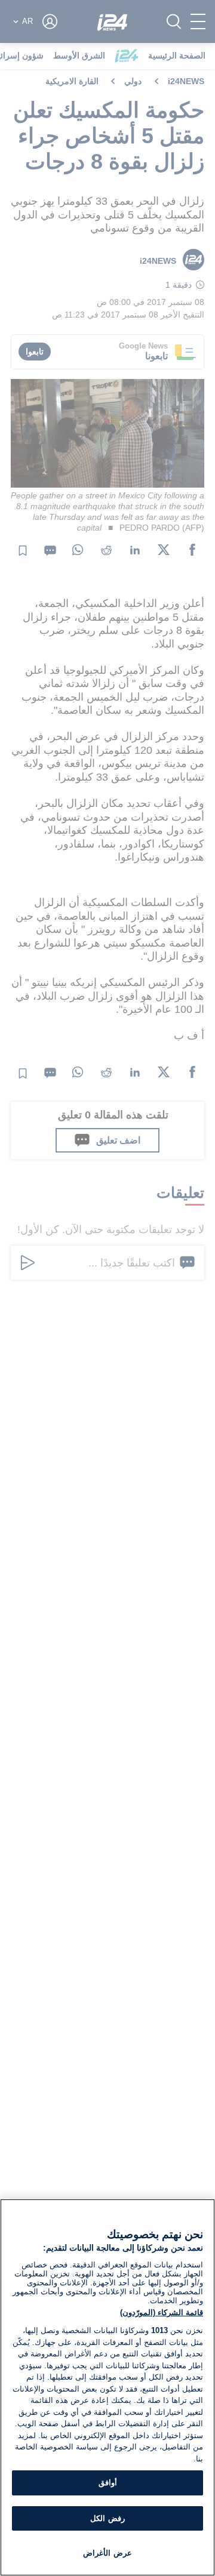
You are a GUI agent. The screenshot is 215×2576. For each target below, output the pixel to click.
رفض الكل (107, 2518)
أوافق (108, 2483)
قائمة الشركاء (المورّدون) (162, 2312)
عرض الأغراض (107, 2553)
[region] (107, 2387)
